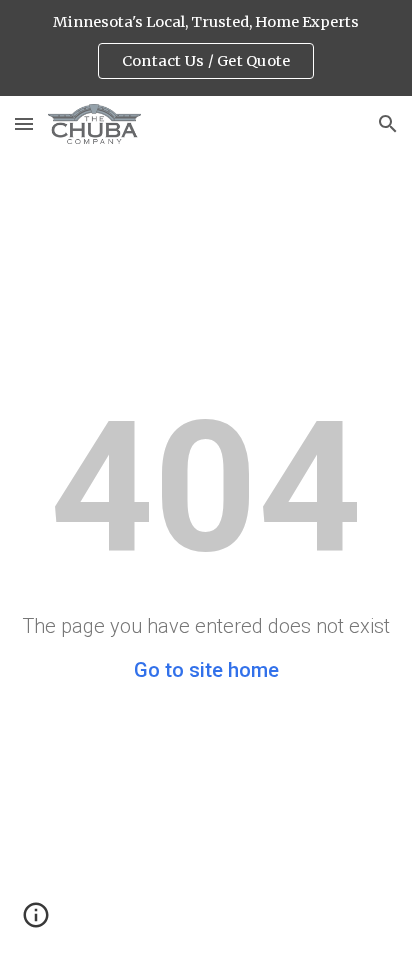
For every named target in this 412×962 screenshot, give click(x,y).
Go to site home (206, 670)
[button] (24, 123)
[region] (206, 48)
